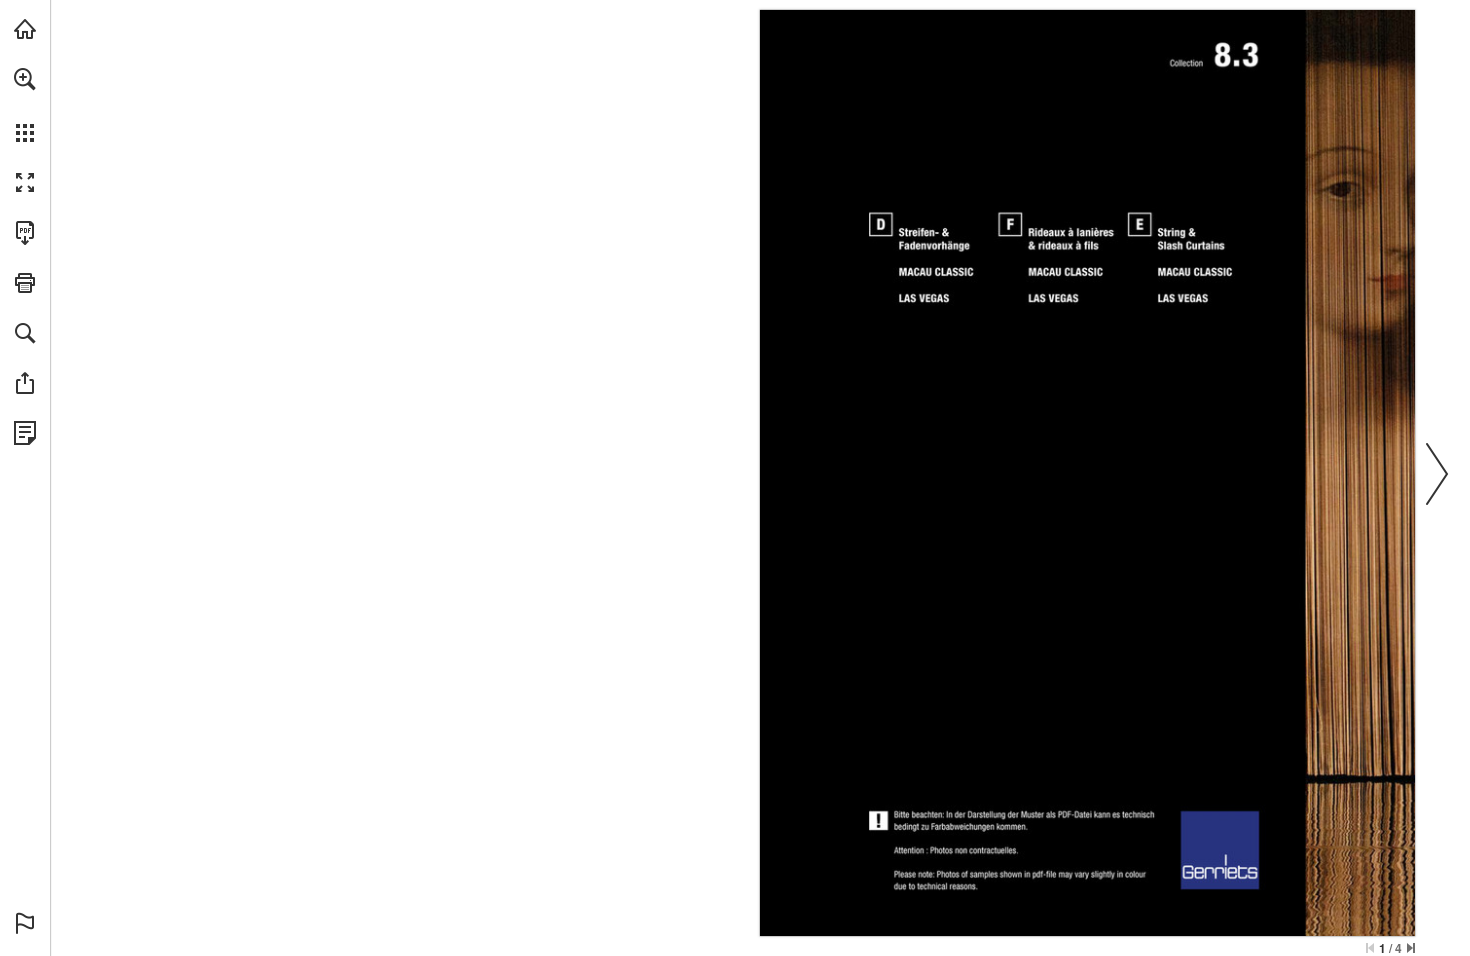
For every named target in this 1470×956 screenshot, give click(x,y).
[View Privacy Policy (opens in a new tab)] (25, 433)
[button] (25, 79)
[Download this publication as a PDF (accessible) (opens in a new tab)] (25, 233)
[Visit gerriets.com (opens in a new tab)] (25, 29)
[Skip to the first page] (1370, 948)
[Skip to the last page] (1411, 948)
